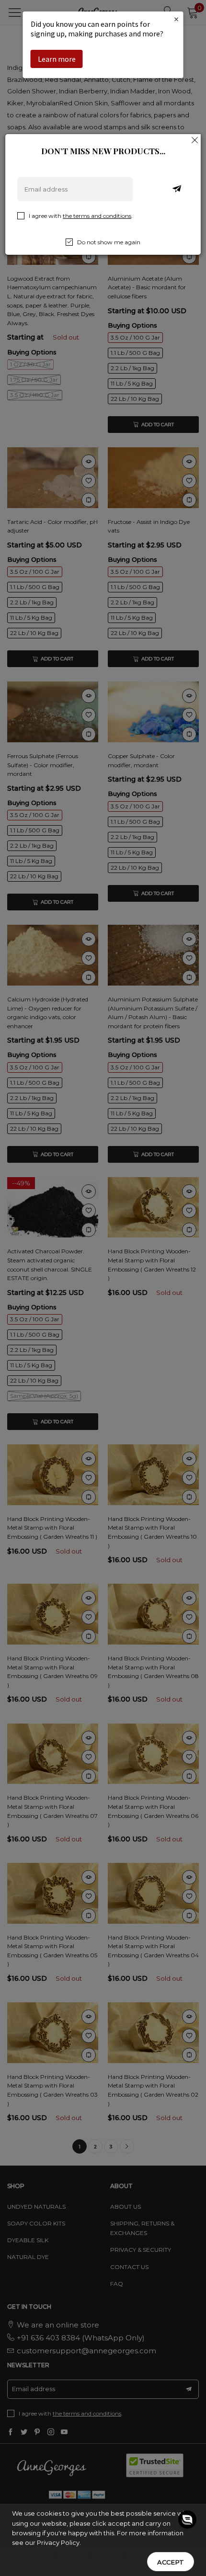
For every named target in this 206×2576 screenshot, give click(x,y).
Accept (171, 2562)
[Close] (195, 140)
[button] (187, 2528)
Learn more (57, 59)
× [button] (176, 19)
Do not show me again (109, 242)
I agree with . (81, 216)
